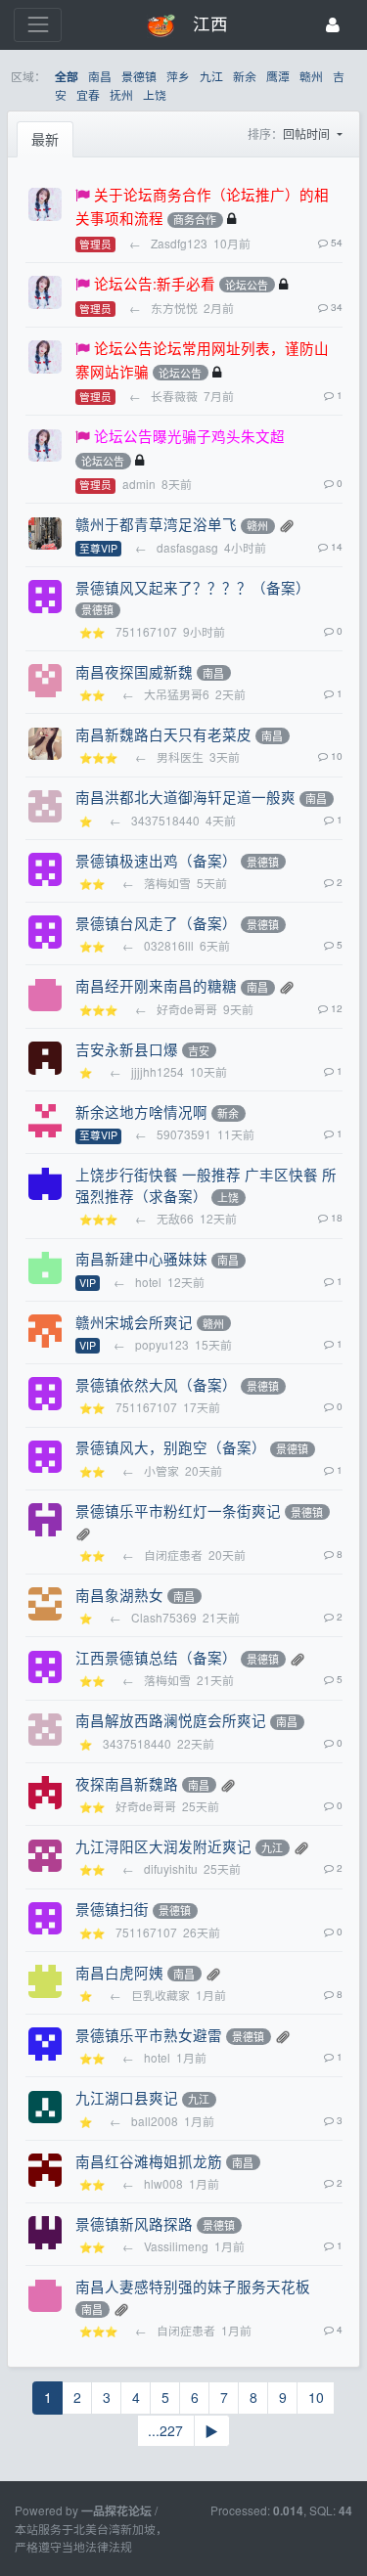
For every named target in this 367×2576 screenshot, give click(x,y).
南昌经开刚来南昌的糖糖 (156, 985)
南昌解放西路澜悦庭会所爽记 (171, 1720)
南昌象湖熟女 (119, 1595)
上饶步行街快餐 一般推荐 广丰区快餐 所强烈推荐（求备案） (206, 1185)
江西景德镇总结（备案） (156, 1657)
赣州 (311, 76)
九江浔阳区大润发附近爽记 (163, 1846)
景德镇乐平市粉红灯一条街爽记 (178, 1510)
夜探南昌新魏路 (127, 1783)
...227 (165, 2430)
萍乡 (178, 76)
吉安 (199, 1050)
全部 (67, 77)
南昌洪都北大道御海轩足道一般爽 (185, 797)
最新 (45, 139)
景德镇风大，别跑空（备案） (171, 1447)
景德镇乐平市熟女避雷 (149, 2035)
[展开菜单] (38, 25)
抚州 (121, 94)
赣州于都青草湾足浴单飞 (156, 524)
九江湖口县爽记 (127, 2097)
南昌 (100, 76)
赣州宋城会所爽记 (134, 1322)
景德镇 (139, 76)
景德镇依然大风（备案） (156, 1384)
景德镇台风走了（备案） (156, 923)
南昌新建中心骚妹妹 (141, 1258)
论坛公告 (247, 285)
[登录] (333, 25)
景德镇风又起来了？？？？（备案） (193, 587)
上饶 (155, 94)
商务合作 (195, 220)
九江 (211, 76)
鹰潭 (278, 76)
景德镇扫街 (112, 1909)
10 (316, 2397)
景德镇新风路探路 (134, 2223)
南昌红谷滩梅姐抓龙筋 (149, 2161)
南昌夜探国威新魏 (134, 671)
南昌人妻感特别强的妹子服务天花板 (193, 2286)
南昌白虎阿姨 (119, 1972)
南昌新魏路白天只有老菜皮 (163, 734)
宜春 (88, 94)
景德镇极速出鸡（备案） (156, 860)
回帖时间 (308, 133)
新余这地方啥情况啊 (141, 1111)
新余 (245, 76)
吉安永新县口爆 (127, 1049)
